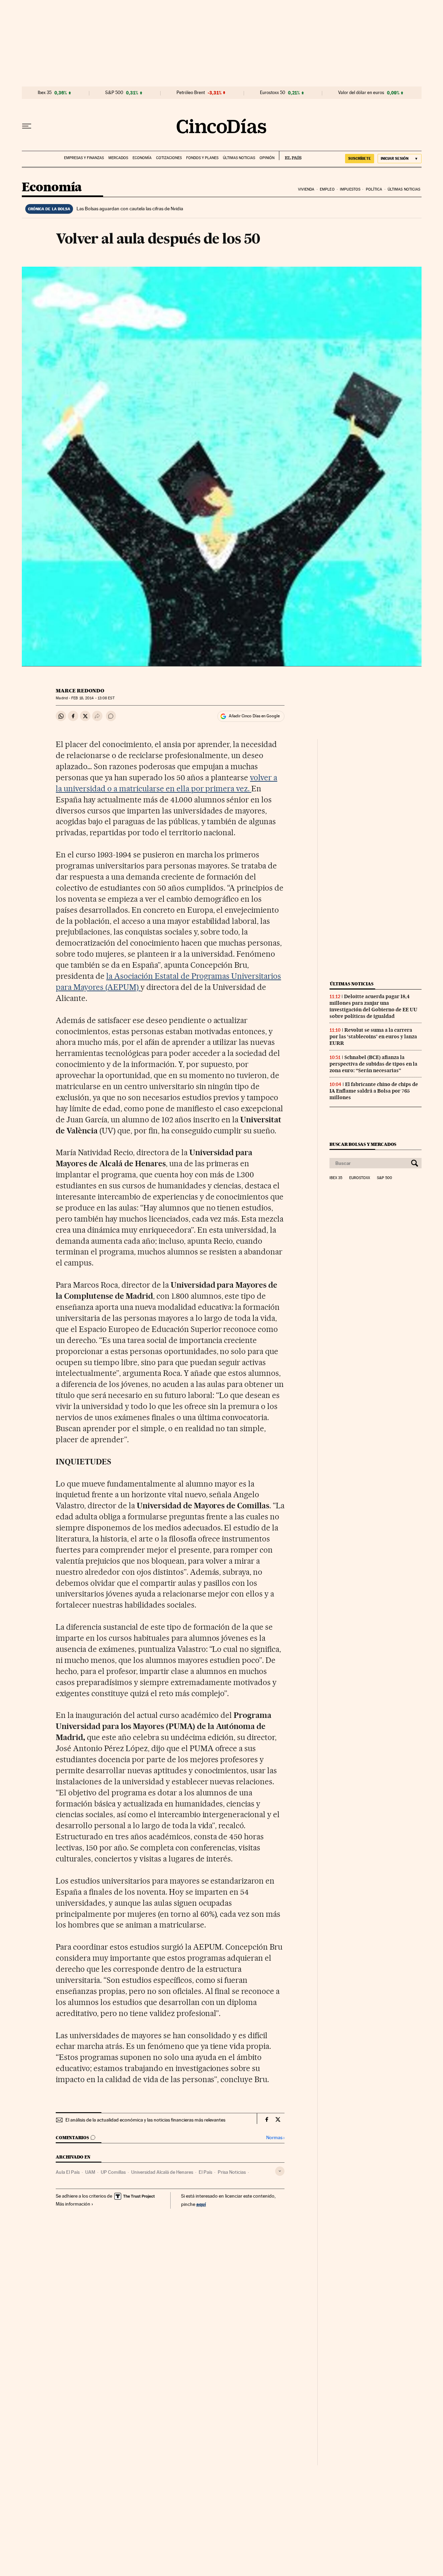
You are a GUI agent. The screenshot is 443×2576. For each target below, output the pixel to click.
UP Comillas (113, 2172)
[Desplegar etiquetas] (280, 2171)
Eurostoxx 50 (273, 93)
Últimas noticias (239, 158)
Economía (142, 158)
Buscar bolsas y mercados (363, 1144)
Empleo (327, 189)
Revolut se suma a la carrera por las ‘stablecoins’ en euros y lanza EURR (373, 1037)
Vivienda (306, 189)
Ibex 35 (45, 93)
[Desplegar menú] (27, 126)
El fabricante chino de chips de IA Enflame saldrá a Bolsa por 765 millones (374, 1091)
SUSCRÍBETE (360, 158)
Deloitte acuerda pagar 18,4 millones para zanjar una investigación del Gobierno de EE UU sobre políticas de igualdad (373, 1006)
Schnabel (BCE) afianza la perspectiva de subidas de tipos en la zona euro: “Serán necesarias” (373, 1064)
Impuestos (350, 189)
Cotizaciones (169, 158)
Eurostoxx (360, 1178)
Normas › (275, 2138)
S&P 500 (114, 93)
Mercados (118, 158)
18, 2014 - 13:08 (93, 698)
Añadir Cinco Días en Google (254, 716)
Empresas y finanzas (84, 158)
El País (205, 2172)
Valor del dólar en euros (361, 93)
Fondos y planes (202, 158)
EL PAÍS (290, 156)
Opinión (267, 158)
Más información (73, 2204)
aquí (201, 2204)
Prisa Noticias (232, 2172)
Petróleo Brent (191, 93)
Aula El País (68, 2172)
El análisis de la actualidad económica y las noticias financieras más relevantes (145, 2120)
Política (374, 189)
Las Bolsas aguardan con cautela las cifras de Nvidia (130, 209)
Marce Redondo (80, 691)
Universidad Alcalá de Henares (162, 2172)
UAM (90, 2172)
